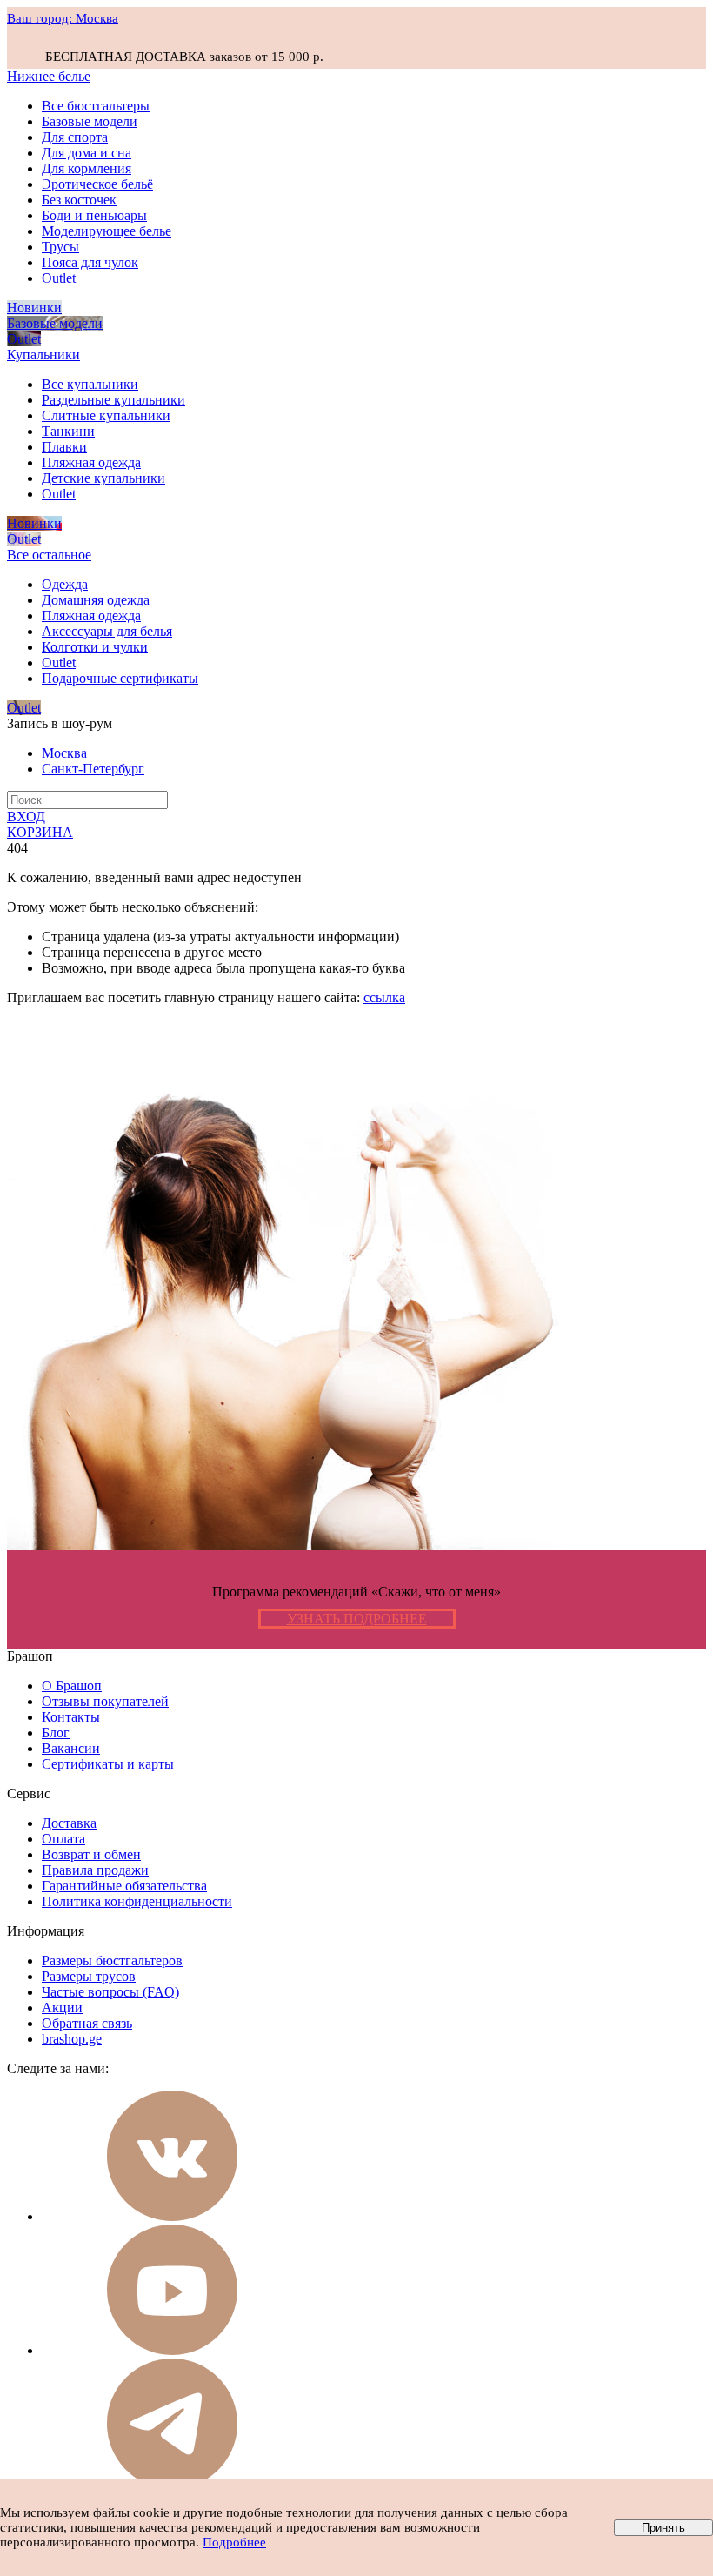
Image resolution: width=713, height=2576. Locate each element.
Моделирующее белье (107, 231)
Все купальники (90, 384)
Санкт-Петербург (93, 769)
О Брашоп (72, 1686)
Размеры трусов (89, 1976)
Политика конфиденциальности (137, 1901)
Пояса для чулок (90, 262)
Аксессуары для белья (107, 631)
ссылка (384, 997)
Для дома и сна (87, 153)
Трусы (60, 247)
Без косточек (79, 200)
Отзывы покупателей (105, 1701)
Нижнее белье (49, 76)
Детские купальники (103, 478)
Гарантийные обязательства (124, 1886)
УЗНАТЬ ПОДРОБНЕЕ (357, 1619)
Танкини (68, 431)
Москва (64, 753)
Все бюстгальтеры (96, 106)
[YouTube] (172, 2350)
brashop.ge (72, 2039)
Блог (56, 1733)
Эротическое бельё (97, 184)
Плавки (64, 447)
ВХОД (26, 816)
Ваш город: (63, 18)
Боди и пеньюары (94, 215)
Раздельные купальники (113, 400)
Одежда (65, 584)
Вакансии (71, 1748)
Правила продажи (95, 1870)
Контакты (71, 1717)
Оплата (63, 1839)
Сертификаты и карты (108, 1764)
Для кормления (87, 168)
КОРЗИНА (40, 832)
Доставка (69, 1823)
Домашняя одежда (96, 600)
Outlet (59, 278)
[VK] (172, 2216)
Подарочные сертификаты (120, 678)
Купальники (43, 355)
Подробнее (234, 2542)
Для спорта (75, 137)
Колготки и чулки (95, 647)
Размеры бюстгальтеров (112, 1960)
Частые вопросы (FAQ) (110, 1992)
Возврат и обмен (91, 1854)
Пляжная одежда (91, 462)
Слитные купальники (106, 415)
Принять (663, 2528)
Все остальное (49, 555)
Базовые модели (90, 121)
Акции (62, 2007)
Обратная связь (87, 2023)
